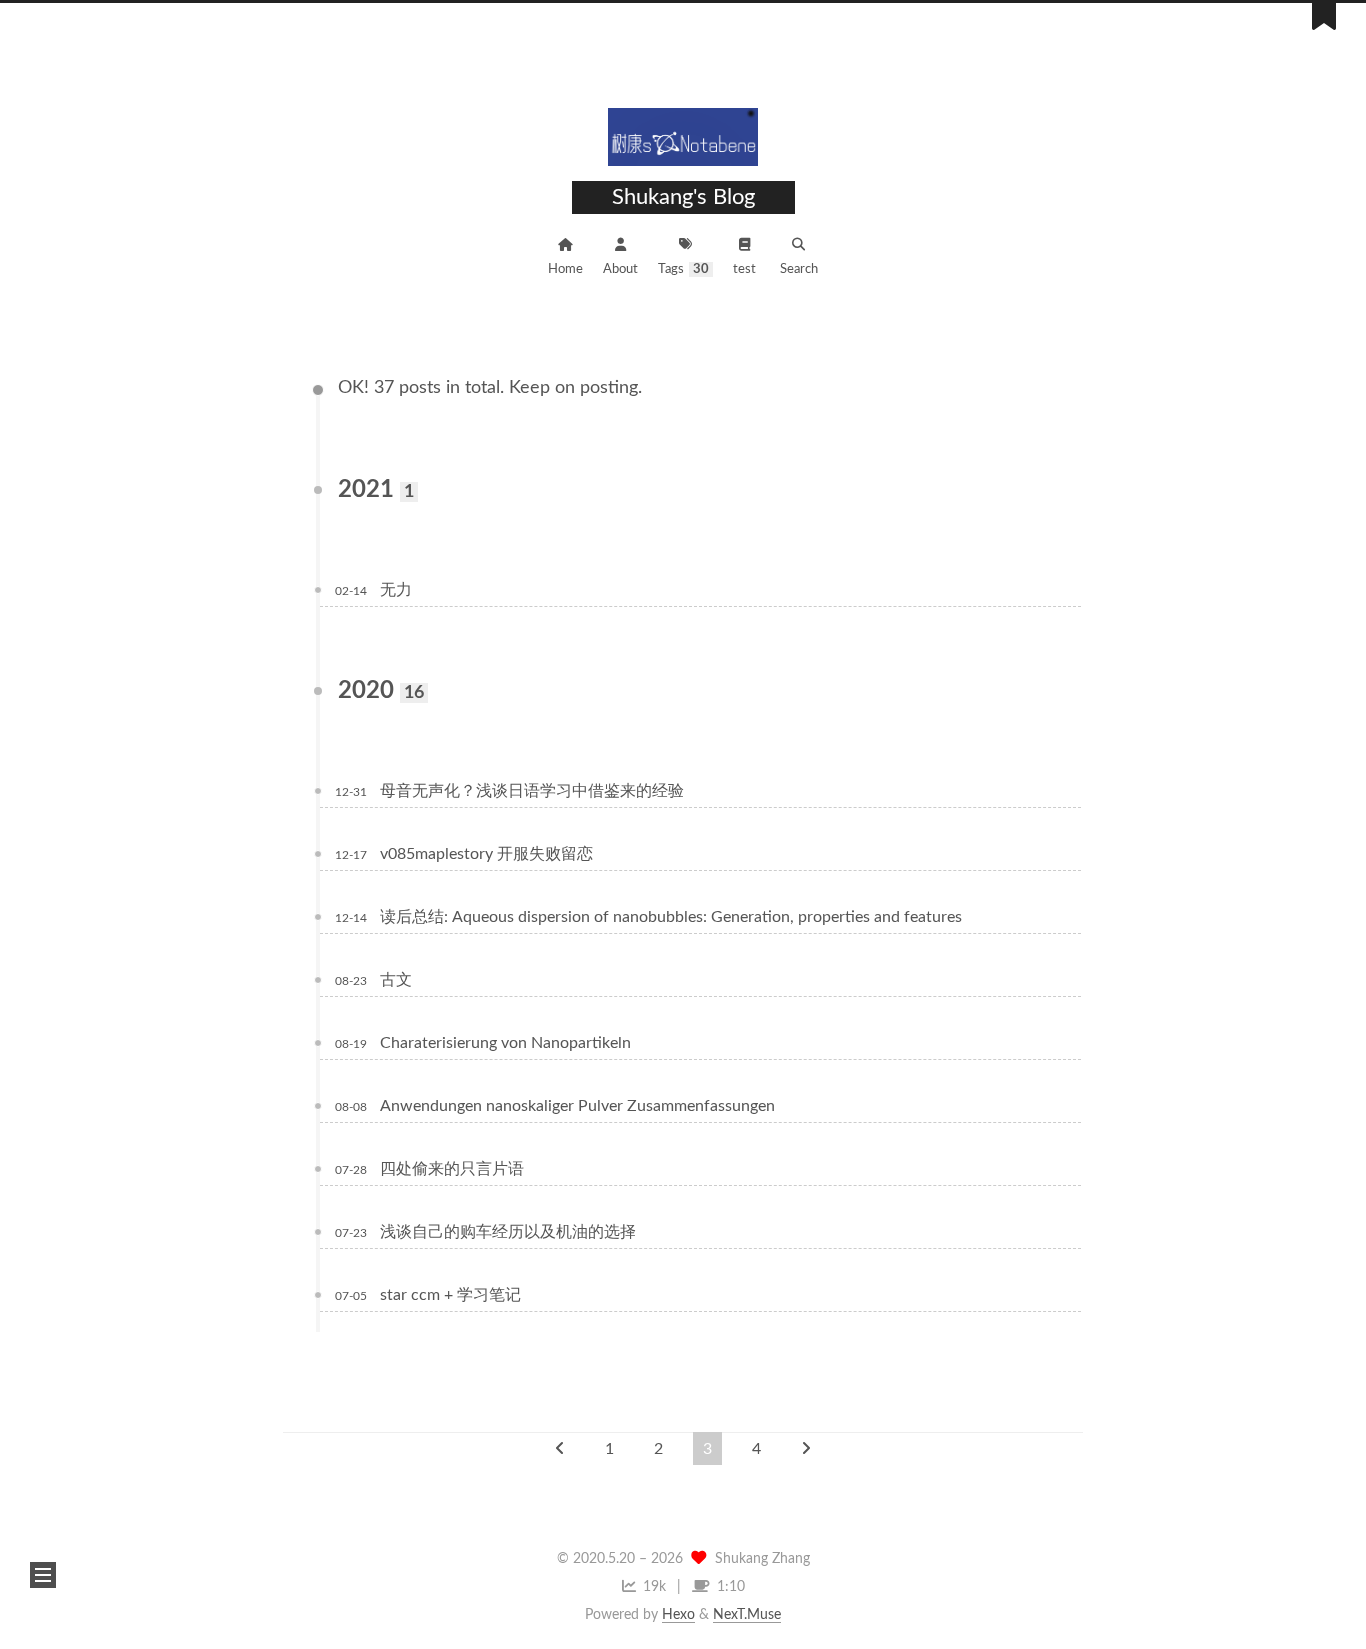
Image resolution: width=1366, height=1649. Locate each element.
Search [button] (799, 269)
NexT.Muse (747, 1615)
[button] (43, 1575)
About (620, 269)
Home (565, 269)
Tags (683, 269)
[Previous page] (560, 1448)
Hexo (678, 1615)
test (744, 269)
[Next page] (806, 1448)
